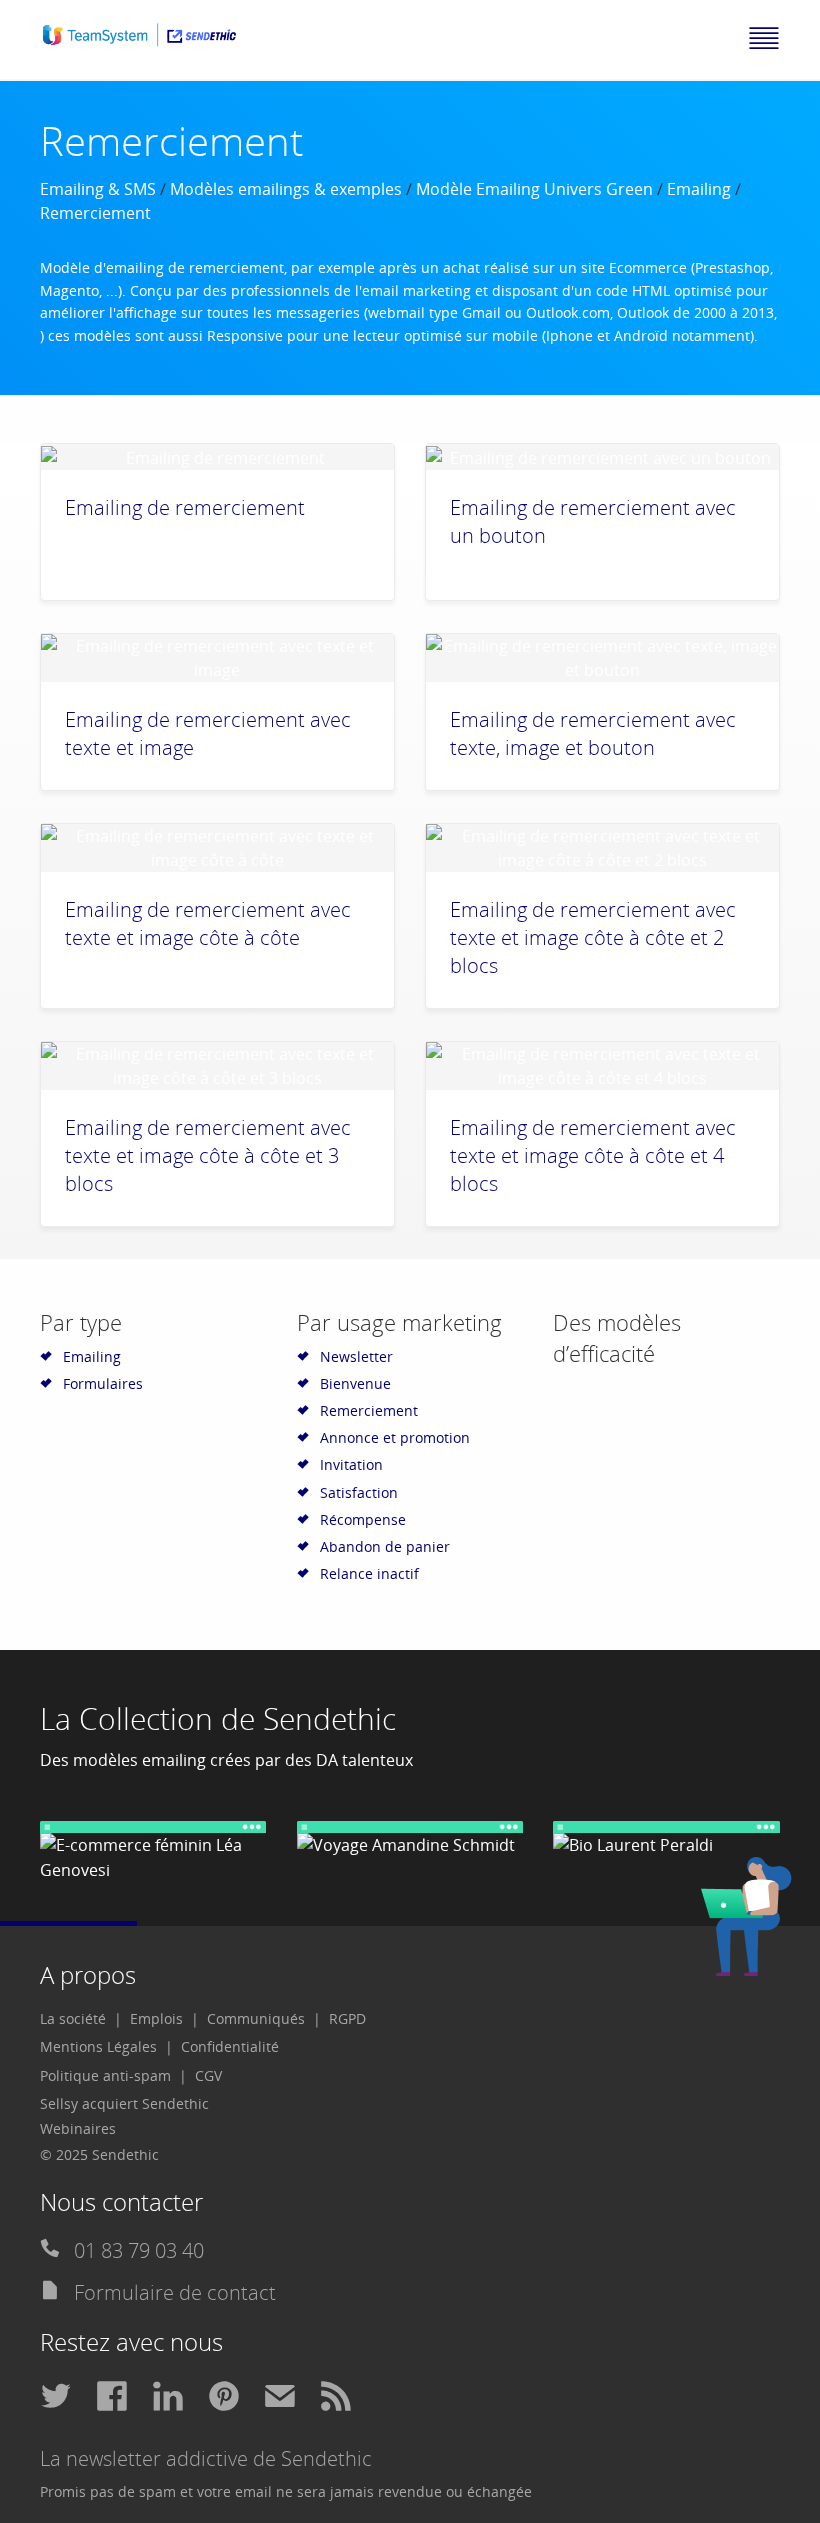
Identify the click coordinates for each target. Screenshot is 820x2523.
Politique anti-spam (105, 2075)
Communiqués (256, 2018)
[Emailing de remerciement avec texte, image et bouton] (602, 658)
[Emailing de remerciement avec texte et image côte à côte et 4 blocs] (602, 1066)
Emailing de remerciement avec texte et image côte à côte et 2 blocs (593, 937)
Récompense (363, 1519)
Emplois (156, 2018)
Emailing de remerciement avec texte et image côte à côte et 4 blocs (593, 1155)
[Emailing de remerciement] (217, 457)
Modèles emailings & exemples (286, 189)
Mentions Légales (98, 2046)
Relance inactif (369, 1573)
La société (73, 2018)
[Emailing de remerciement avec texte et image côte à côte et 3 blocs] (217, 1066)
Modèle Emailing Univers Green (534, 189)
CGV (208, 2075)
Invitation (351, 1464)
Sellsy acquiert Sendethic (124, 2103)
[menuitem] (81, 2019)
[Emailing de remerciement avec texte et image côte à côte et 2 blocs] (602, 848)
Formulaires (103, 1383)
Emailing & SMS (98, 189)
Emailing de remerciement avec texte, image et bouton (593, 733)
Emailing (699, 189)
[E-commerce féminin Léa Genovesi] (153, 1852)
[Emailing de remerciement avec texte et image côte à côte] (217, 848)
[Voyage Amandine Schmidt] (410, 1839)
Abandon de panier (385, 1546)
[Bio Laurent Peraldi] (666, 1839)
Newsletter (356, 1356)
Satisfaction (359, 1492)
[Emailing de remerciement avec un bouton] (602, 457)
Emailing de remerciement (185, 507)
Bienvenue (355, 1383)
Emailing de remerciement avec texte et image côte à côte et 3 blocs (208, 1155)
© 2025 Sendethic (99, 2154)
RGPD (347, 2018)
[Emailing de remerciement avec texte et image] (217, 658)
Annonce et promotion (395, 1437)
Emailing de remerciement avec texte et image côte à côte (208, 923)
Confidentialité (230, 2046)
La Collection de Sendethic (218, 1718)
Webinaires (78, 2128)
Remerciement (369, 1410)
